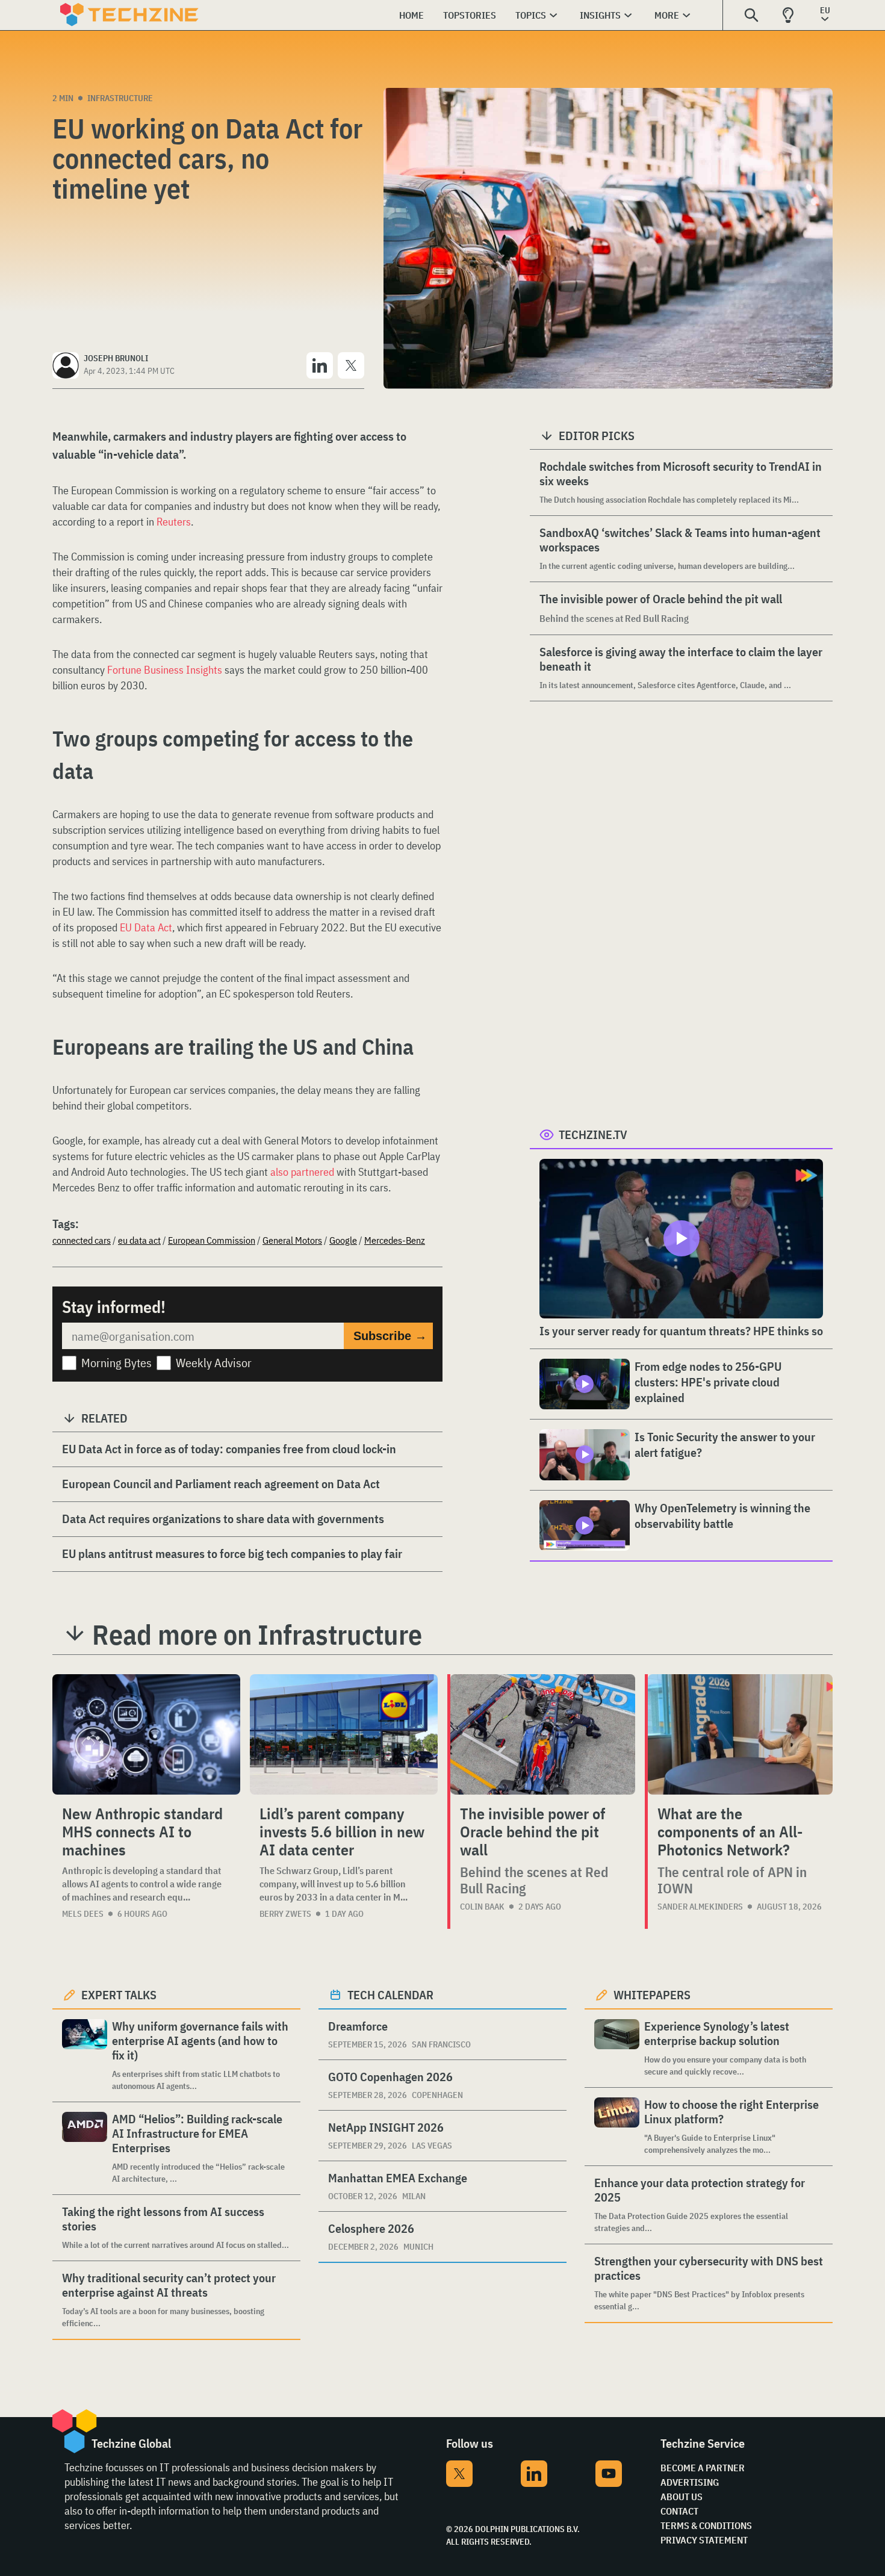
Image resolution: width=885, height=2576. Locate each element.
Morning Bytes (116, 1363)
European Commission (212, 1240)
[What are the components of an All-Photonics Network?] (740, 1734)
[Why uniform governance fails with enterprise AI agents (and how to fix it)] (85, 2056)
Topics (531, 15)
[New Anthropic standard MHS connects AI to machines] (146, 1734)
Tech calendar (390, 1995)
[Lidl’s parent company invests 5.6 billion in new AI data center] (344, 1734)
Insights (600, 15)
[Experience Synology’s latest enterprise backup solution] (617, 2048)
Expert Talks (119, 1995)
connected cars (82, 1240)
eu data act (139, 1240)
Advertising (690, 2482)
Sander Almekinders (700, 1907)
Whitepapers (652, 1995)
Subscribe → (390, 1336)
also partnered (302, 1172)
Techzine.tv (593, 1134)
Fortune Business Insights (165, 670)
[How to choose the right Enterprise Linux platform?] (617, 2127)
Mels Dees (83, 1914)
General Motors (292, 1240)
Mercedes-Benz (395, 1240)
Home (411, 15)
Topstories (470, 15)
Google (343, 1240)
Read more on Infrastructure (257, 1634)
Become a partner (703, 2468)
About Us (682, 2497)
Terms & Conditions (706, 2525)
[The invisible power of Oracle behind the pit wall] (543, 1734)
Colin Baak (482, 1907)
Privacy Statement (704, 2540)
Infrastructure (120, 98)
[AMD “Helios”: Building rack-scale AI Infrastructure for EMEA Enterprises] (85, 2148)
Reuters (174, 522)
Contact (679, 2511)
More (667, 15)
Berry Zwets (285, 1914)
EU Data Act (146, 927)
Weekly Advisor (214, 1363)
